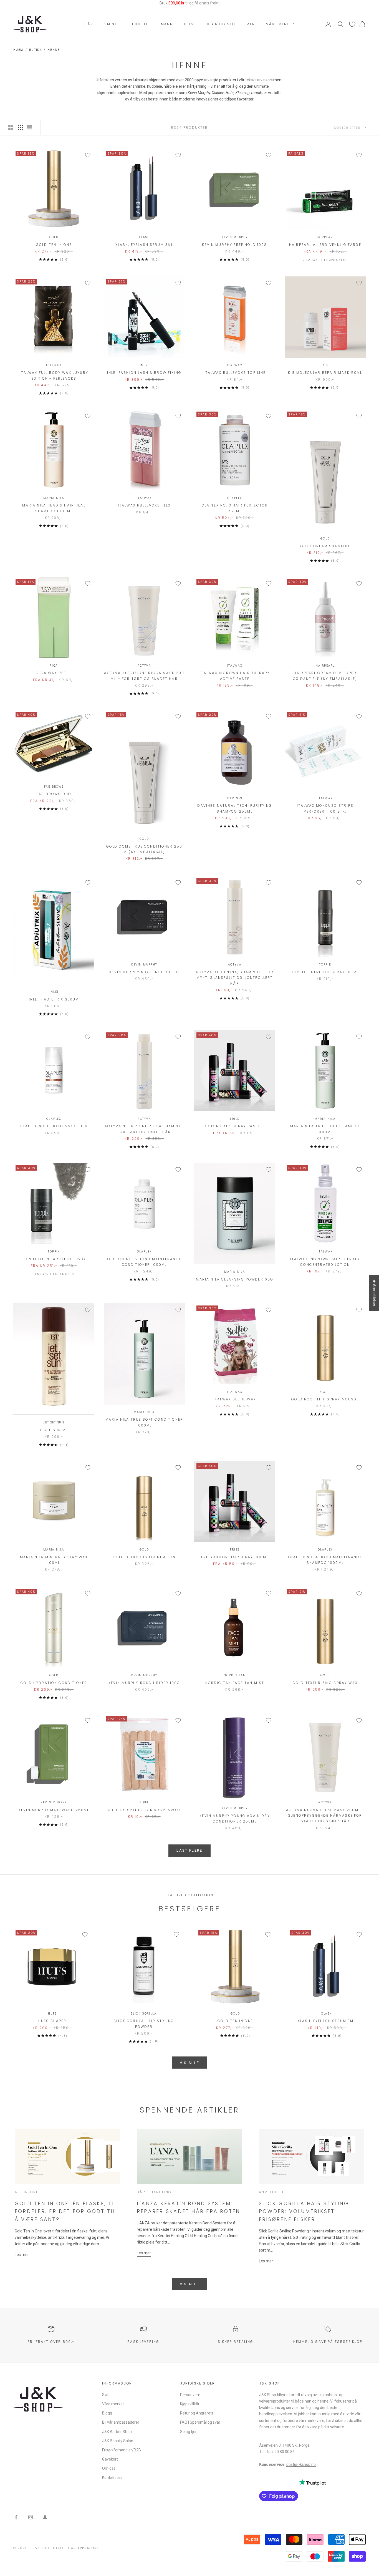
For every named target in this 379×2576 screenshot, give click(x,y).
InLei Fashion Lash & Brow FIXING (144, 373)
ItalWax (54, 365)
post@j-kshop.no (301, 2464)
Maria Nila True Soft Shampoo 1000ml (325, 1129)
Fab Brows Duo (54, 794)
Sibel (144, 1802)
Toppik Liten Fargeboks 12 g (54, 1259)
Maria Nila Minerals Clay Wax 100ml (54, 1560)
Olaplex (235, 498)
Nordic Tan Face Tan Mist (235, 1683)
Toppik (325, 965)
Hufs (52, 2014)
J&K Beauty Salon (118, 2441)
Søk (105, 2395)
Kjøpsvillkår (190, 2404)
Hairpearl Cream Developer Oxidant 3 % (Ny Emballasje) (325, 676)
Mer (251, 24)
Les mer (22, 2255)
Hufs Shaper (52, 2021)
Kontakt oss (112, 2477)
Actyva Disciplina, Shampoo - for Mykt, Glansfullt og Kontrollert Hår (235, 978)
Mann (167, 24)
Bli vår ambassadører (121, 2422)
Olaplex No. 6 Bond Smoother (54, 1126)
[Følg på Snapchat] (45, 2517)
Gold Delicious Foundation (144, 1557)
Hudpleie (140, 24)
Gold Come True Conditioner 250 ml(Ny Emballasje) (144, 849)
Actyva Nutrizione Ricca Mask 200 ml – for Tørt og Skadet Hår (144, 676)
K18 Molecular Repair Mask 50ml (325, 373)
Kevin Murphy (235, 237)
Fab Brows (54, 787)
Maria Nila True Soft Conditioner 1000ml (144, 1422)
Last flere (189, 1850)
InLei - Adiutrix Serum (54, 999)
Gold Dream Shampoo (325, 546)
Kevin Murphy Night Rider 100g (144, 972)
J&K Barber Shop (117, 2432)
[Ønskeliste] (352, 24)
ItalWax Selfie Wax (235, 1399)
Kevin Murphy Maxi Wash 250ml (54, 1810)
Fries (235, 1119)
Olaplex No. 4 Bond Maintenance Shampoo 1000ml (325, 1560)
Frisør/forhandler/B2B (122, 2450)
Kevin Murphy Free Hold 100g (235, 245)
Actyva (144, 666)
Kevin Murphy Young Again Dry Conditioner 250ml (235, 1818)
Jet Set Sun (54, 1422)
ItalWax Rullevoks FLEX (144, 505)
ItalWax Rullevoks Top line (235, 373)
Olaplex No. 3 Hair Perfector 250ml (235, 508)
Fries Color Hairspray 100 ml (235, 1557)
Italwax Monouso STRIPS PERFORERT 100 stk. (325, 808)
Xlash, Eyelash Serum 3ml (144, 245)
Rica (54, 666)
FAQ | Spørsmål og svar (200, 2422)
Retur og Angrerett (197, 2413)
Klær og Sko (221, 24)
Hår (89, 24)
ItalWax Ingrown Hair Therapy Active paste (235, 676)
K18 (325, 365)
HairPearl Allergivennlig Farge (325, 245)
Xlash (144, 237)
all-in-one (27, 2192)
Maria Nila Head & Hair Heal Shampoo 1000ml (54, 508)
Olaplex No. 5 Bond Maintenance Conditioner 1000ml (144, 1262)
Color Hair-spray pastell (235, 1126)
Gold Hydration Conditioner (54, 1683)
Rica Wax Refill (54, 673)
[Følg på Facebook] (16, 2517)
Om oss (109, 2468)
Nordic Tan (235, 1675)
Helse (190, 24)
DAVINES (235, 798)
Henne (54, 50)
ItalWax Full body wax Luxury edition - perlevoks (54, 375)
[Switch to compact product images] (30, 128)
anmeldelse (272, 2192)
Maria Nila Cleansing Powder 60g (235, 1279)
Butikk (35, 50)
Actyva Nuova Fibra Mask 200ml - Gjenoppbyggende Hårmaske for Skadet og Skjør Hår (325, 1816)
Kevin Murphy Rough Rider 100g (144, 1683)
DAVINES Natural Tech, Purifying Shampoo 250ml (235, 808)
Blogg (107, 2413)
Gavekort (110, 2459)
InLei (144, 365)
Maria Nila (54, 498)
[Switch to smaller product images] (20, 128)
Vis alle (190, 2063)
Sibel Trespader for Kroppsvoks (144, 1810)
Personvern (190, 2395)
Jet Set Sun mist (54, 1430)
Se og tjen (189, 2432)
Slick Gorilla (144, 2014)
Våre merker (280, 24)
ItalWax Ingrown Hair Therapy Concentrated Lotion (325, 1262)
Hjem (18, 50)
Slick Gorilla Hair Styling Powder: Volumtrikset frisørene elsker (304, 2211)
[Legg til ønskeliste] (88, 155)
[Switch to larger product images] (11, 128)
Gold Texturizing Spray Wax (325, 1683)
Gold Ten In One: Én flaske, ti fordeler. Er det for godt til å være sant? (65, 2211)
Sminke (112, 24)
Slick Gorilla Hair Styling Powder (144, 2024)
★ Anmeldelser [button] (374, 1293)
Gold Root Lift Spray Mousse (325, 1399)
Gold (54, 237)
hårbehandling (154, 2192)
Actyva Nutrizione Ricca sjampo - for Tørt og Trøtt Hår (144, 1129)
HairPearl (325, 237)
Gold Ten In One (54, 245)
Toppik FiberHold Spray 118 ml (325, 972)
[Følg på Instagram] (31, 2517)
